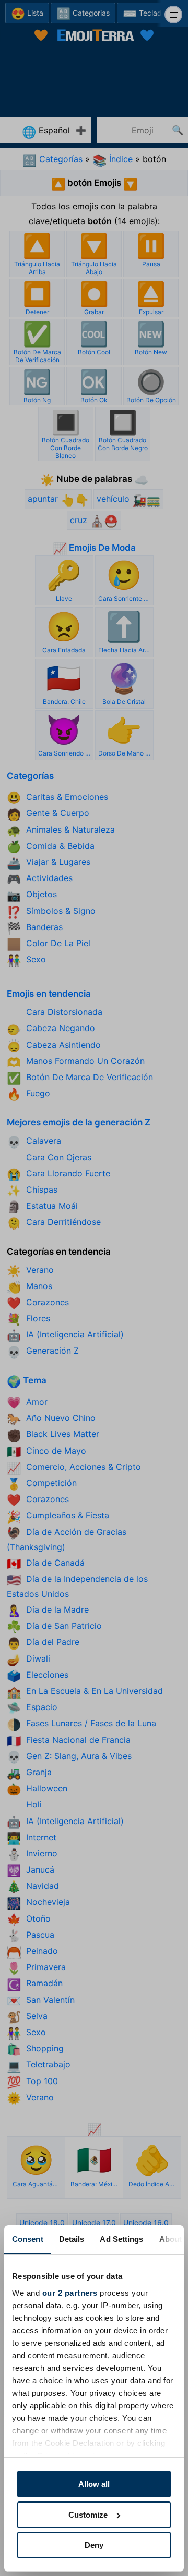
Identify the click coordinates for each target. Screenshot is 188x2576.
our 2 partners (70, 2293)
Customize (88, 2515)
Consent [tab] (28, 2239)
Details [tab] (72, 2239)
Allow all (94, 2484)
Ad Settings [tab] (121, 2239)
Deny (94, 2545)
